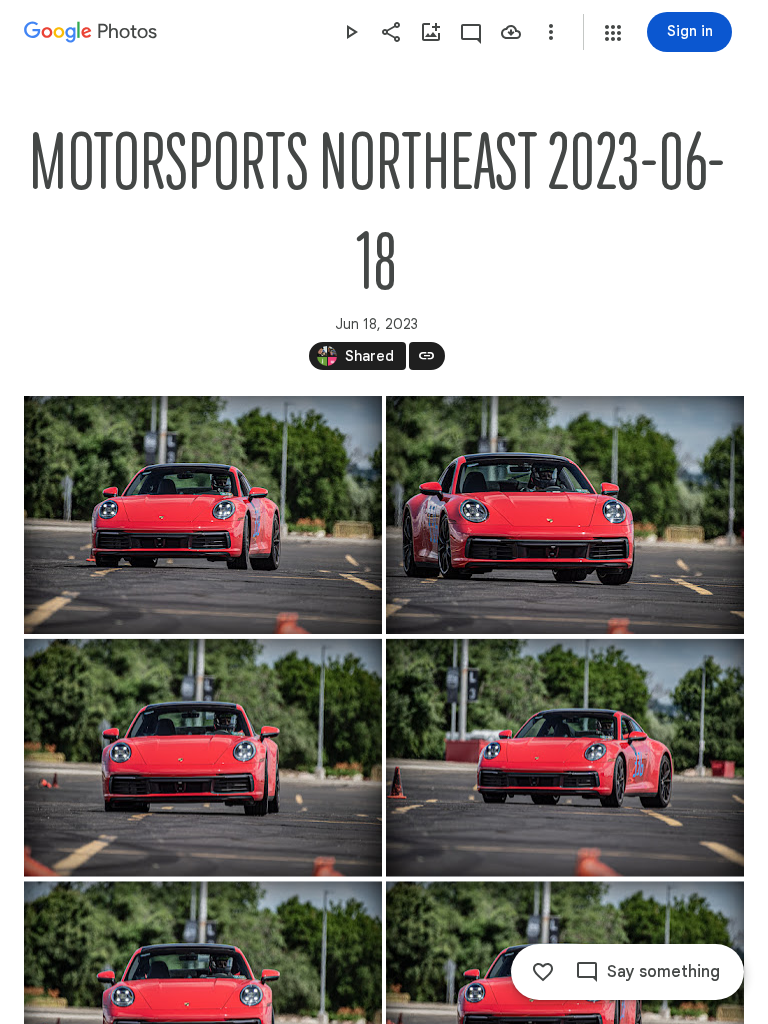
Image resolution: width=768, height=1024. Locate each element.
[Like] (543, 972)
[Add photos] (431, 32)
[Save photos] (511, 32)
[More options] (551, 32)
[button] (613, 33)
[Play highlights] (351, 32)
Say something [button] (663, 972)
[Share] (391, 32)
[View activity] (471, 32)
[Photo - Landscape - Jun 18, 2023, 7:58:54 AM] (203, 515)
